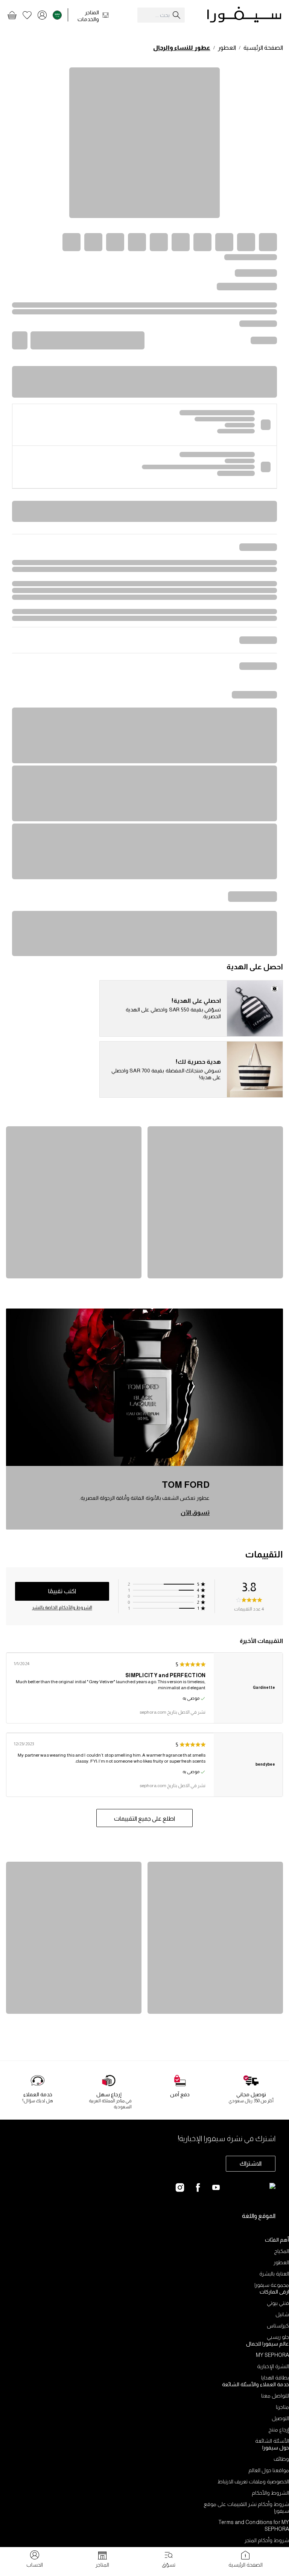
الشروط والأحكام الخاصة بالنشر (62, 1608)
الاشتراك (251, 2163)
